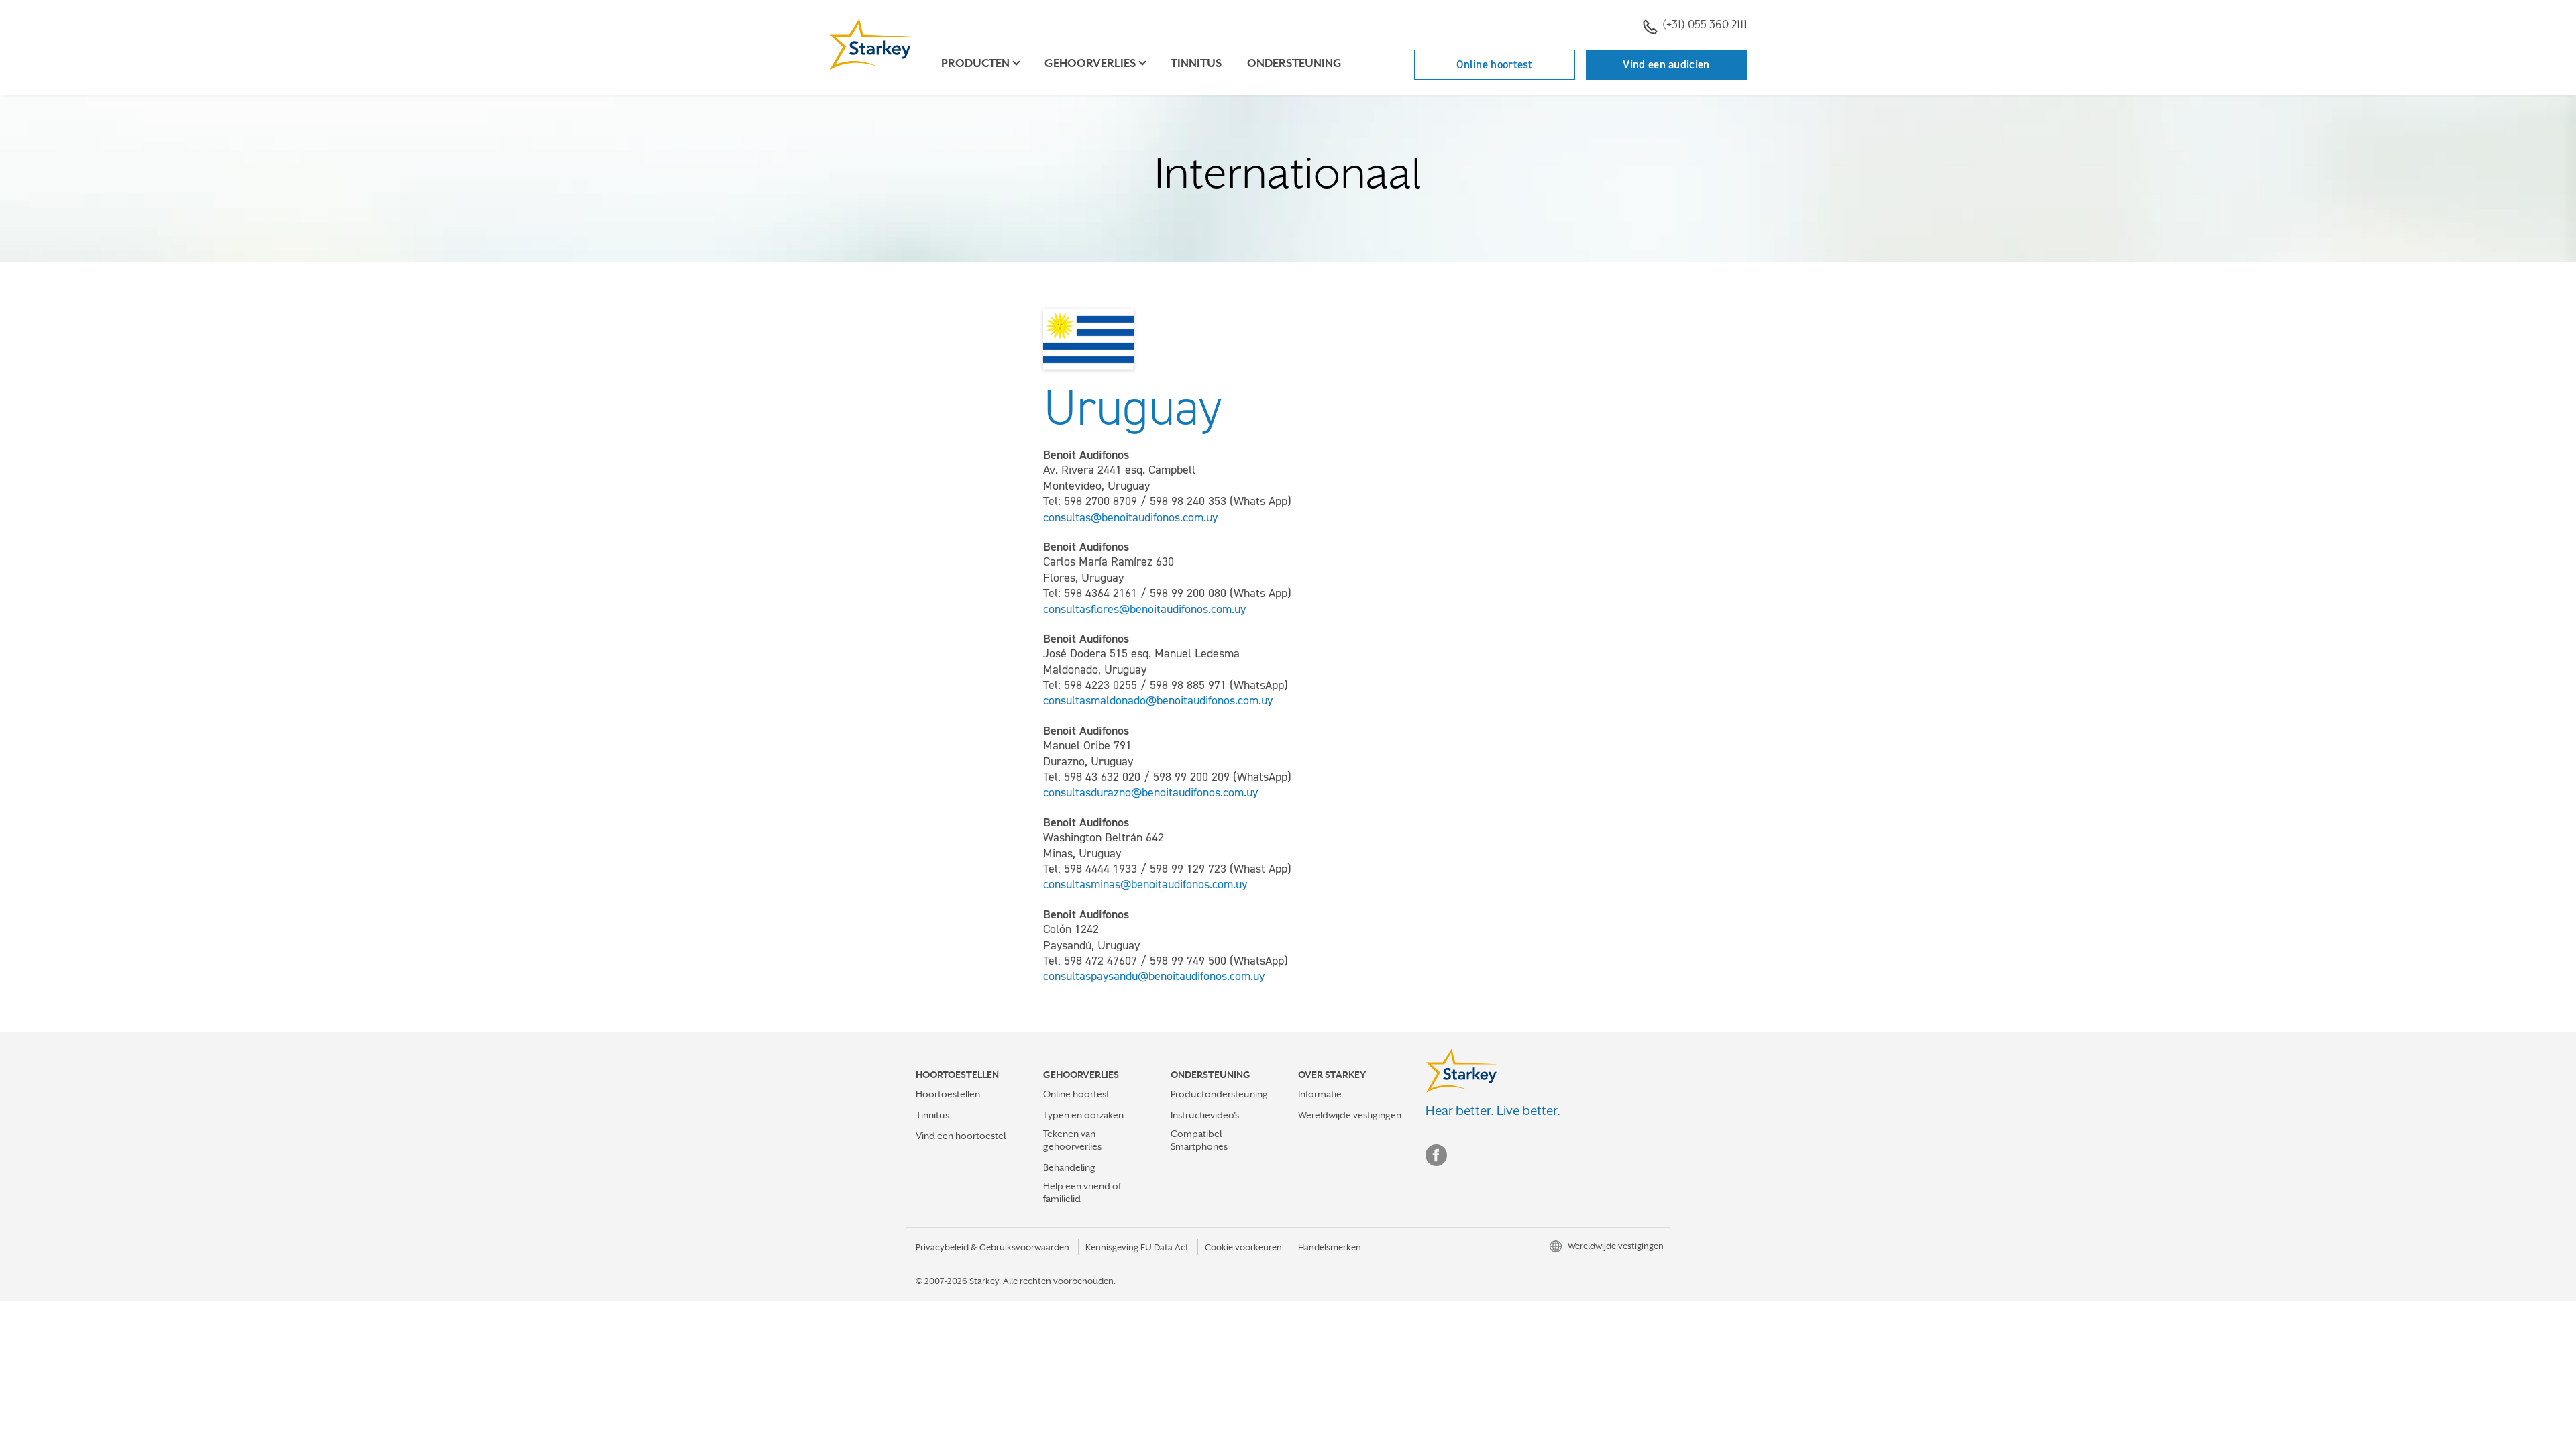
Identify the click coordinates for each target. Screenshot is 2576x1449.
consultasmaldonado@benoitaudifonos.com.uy (1158, 700)
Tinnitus (1196, 63)
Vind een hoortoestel (961, 1136)
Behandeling (1069, 1167)
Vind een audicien (1666, 64)
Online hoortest (1495, 64)
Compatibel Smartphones (1199, 1140)
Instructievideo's (1205, 1115)
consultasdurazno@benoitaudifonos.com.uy (1150, 792)
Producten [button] (975, 63)
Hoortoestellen (948, 1094)
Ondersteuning (1294, 63)
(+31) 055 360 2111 (1705, 24)
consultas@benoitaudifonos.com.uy (1130, 517)
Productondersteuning (1219, 1094)
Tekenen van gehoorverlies (1072, 1140)
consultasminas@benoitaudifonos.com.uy (1145, 884)
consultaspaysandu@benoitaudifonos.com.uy (1154, 976)
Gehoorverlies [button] (1090, 63)
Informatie (1320, 1094)
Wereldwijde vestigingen (1350, 1115)
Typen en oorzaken (1083, 1115)
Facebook (1436, 1155)
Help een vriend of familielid (1082, 1192)
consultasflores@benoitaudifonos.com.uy (1144, 609)
